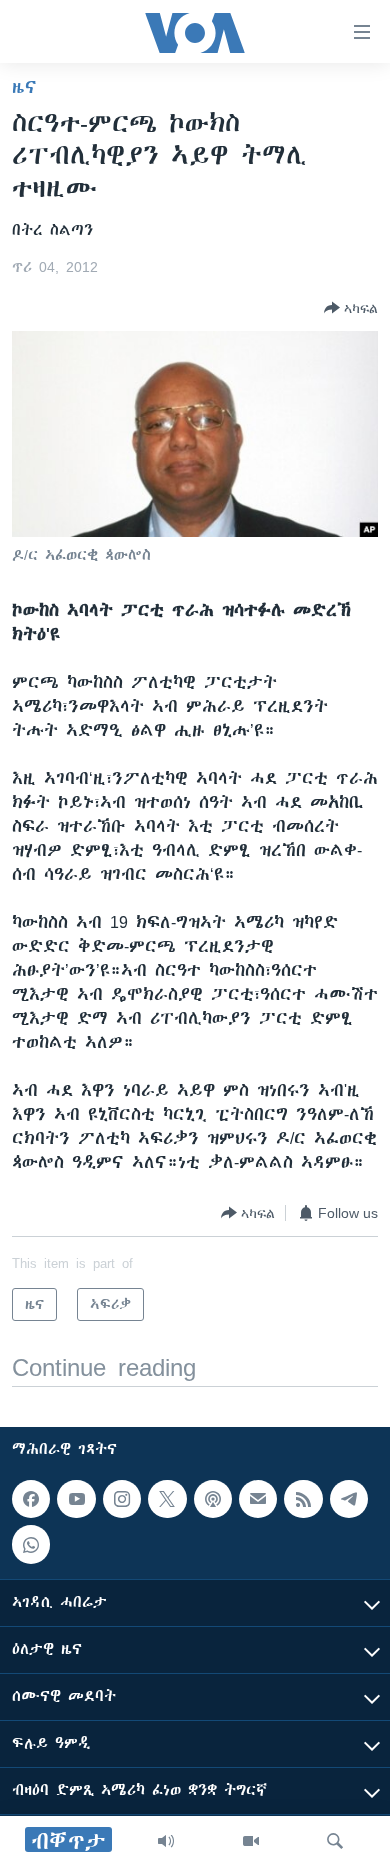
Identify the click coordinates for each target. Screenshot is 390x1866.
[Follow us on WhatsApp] (31, 1544)
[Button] (351, 308)
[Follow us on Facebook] (31, 1499)
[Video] (251, 1841)
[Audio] (166, 1841)
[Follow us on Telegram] (349, 1499)
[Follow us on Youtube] (76, 1499)
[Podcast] (213, 1499)
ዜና (24, 87)
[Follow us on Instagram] (122, 1499)
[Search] (335, 1841)
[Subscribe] (258, 1499)
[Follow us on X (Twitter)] (167, 1499)
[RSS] (303, 1499)
